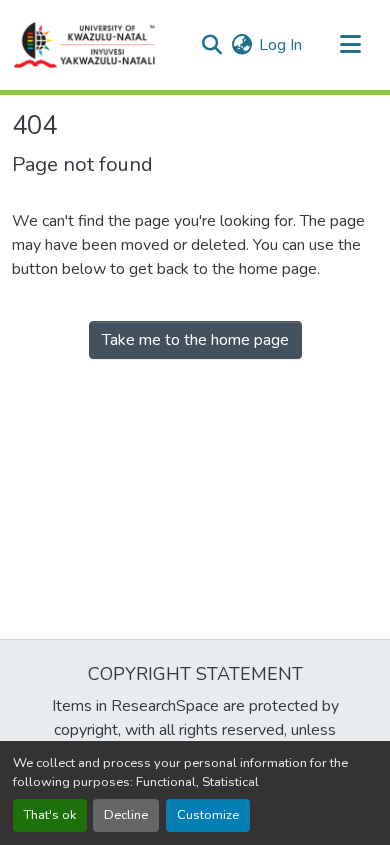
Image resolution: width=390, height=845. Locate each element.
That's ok (50, 815)
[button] (85, 45)
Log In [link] (280, 45)
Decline (126, 815)
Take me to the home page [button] (195, 340)
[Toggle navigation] (350, 45)
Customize (208, 815)
